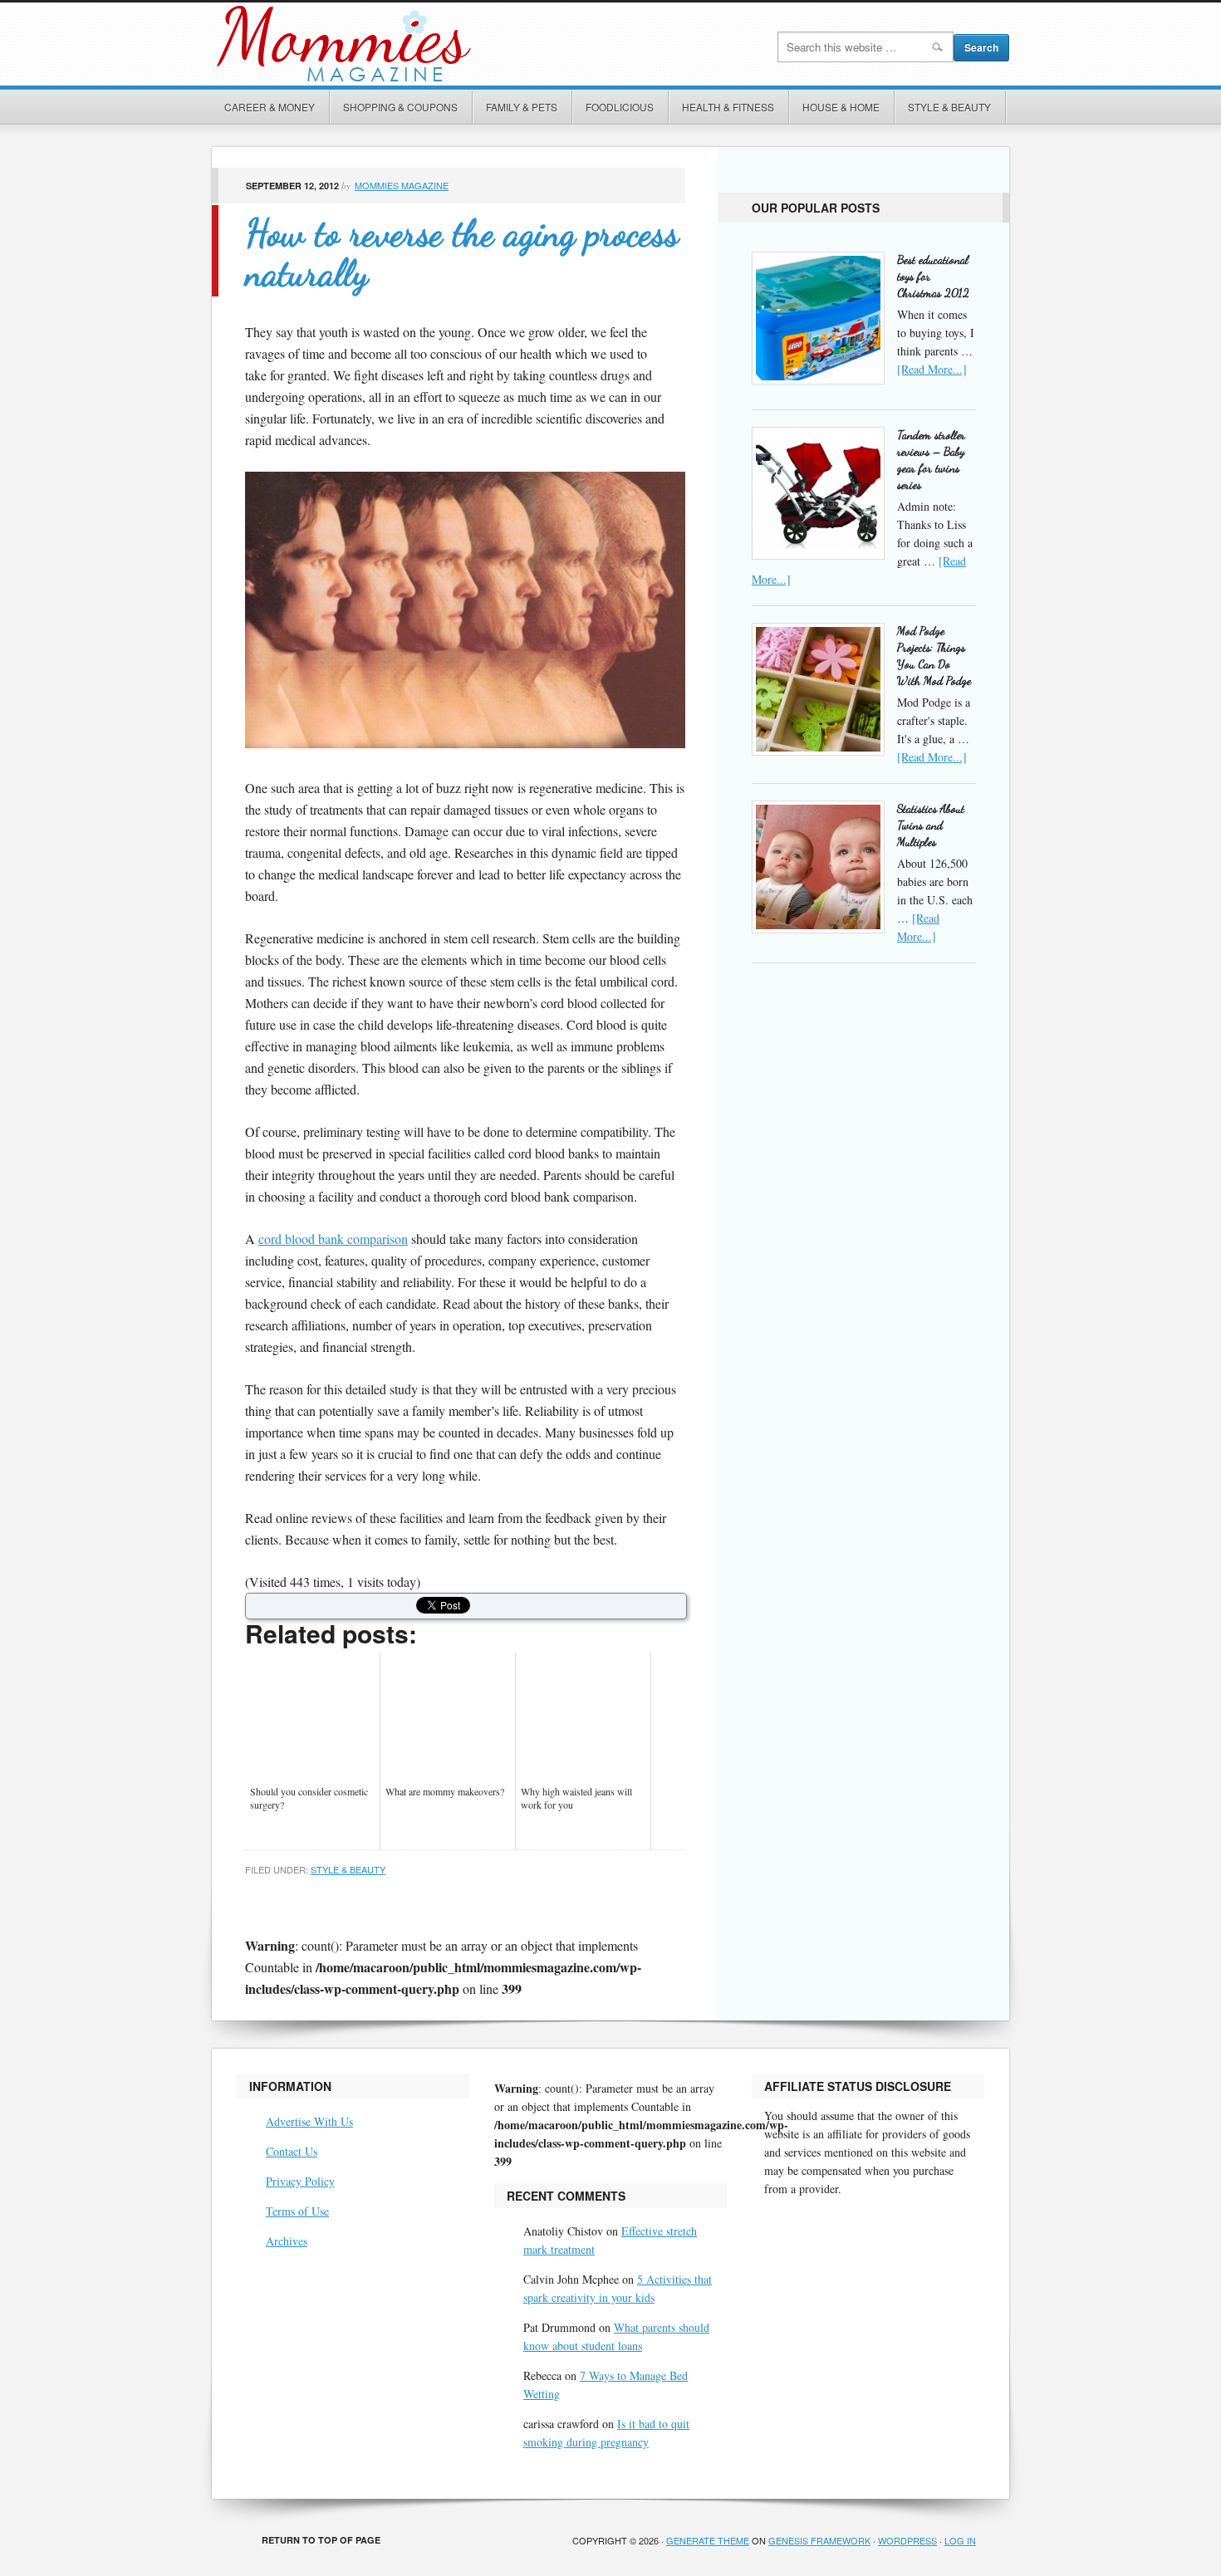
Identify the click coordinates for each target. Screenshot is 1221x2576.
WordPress (907, 2540)
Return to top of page (321, 2540)
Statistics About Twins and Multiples (931, 825)
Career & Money (270, 107)
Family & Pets (522, 107)
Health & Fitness (728, 107)
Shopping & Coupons (400, 107)
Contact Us (292, 2151)
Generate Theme (708, 2540)
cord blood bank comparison (333, 1239)
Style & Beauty (949, 107)
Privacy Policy (300, 2181)
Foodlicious (620, 107)
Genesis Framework (819, 2540)
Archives (287, 2241)
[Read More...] (932, 369)
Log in (960, 2540)
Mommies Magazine (399, 44)
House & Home (841, 107)
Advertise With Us (309, 2121)
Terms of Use (297, 2211)
